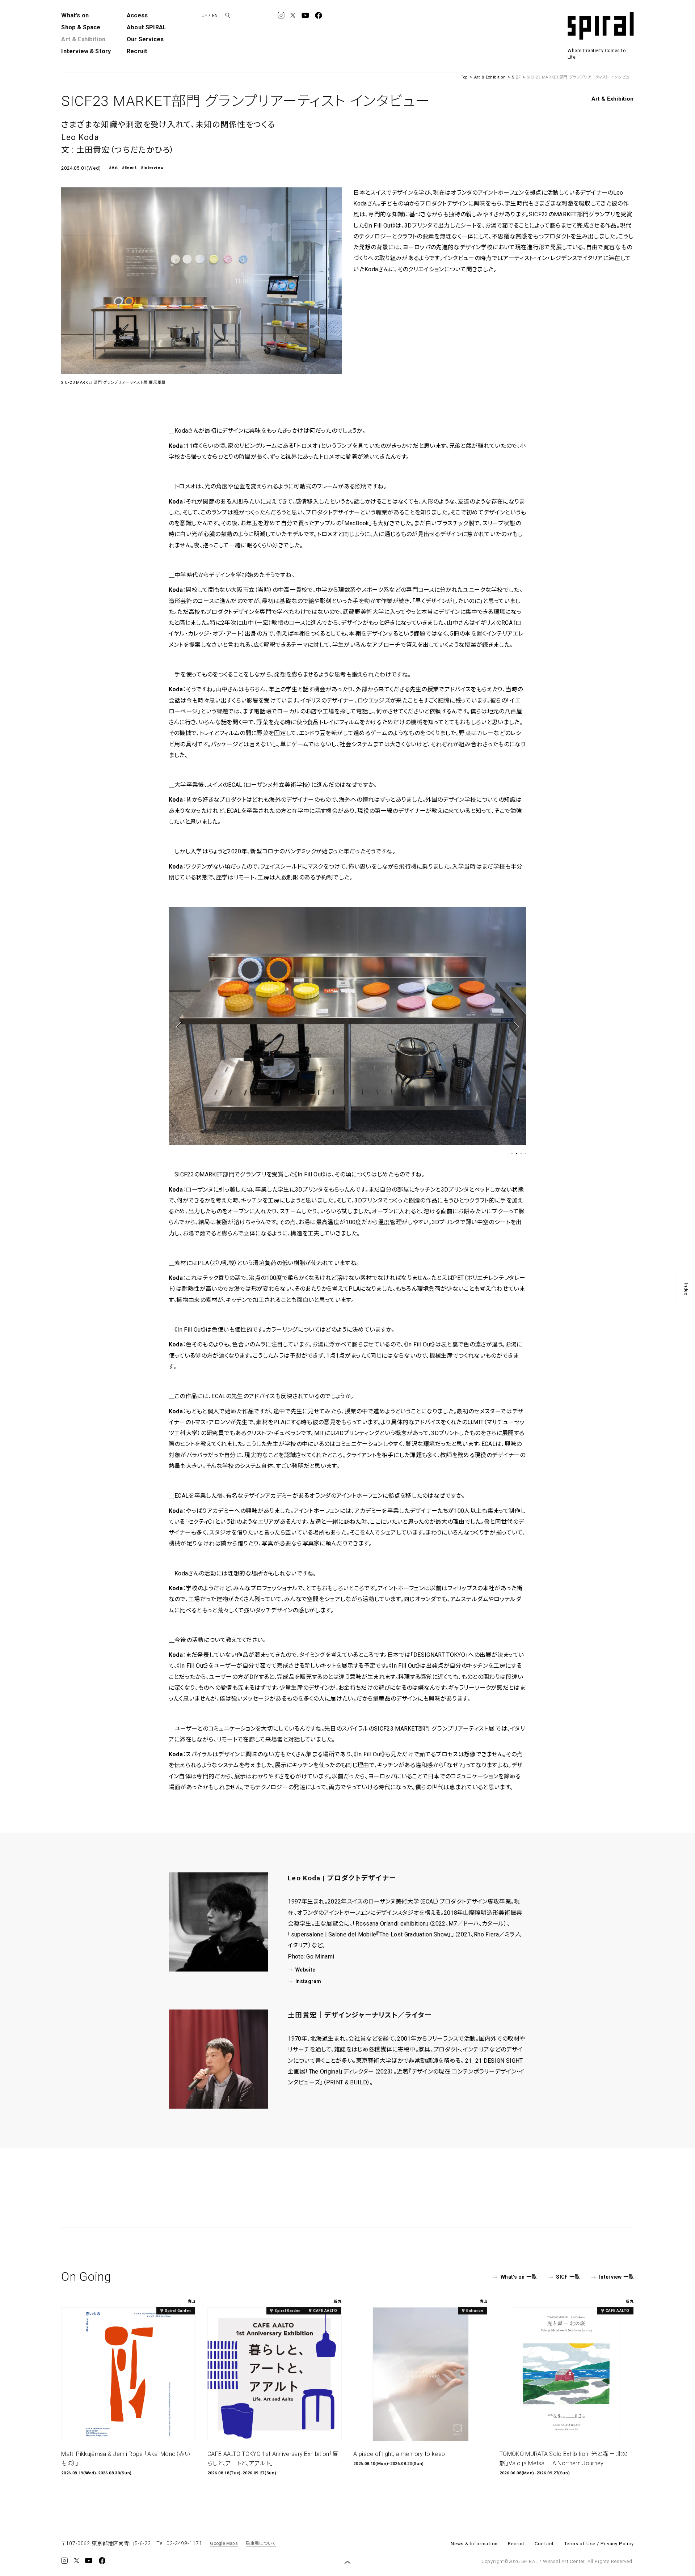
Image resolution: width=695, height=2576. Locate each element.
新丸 (338, 2301)
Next (514, 1027)
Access (137, 15)
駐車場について (261, 2543)
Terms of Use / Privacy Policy (599, 2544)
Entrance (475, 2311)
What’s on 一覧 (519, 2277)
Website (305, 1970)
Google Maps (224, 2543)
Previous (181, 1027)
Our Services (145, 39)
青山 (192, 2301)
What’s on (75, 15)
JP (205, 16)
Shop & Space (81, 27)
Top (464, 77)
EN (215, 16)
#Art (113, 168)
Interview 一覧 (616, 2277)
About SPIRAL (146, 27)
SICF (517, 77)
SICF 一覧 (568, 2277)
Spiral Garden (178, 2311)
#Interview (152, 168)
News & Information (474, 2544)
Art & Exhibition (83, 39)
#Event (129, 168)
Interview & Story (86, 51)
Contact (544, 2544)
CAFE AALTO (325, 2311)
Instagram (308, 1981)
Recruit (137, 51)
